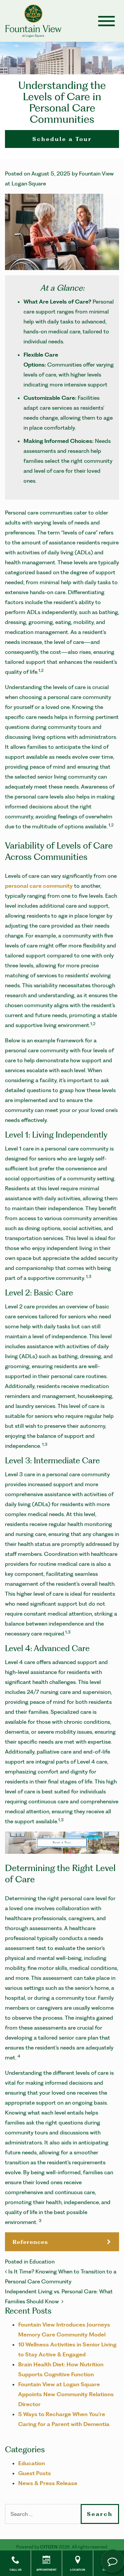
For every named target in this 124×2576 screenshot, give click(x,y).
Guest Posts (35, 2473)
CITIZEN (49, 2547)
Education (42, 2262)
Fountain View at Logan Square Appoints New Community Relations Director (66, 2394)
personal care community (39, 886)
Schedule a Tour (62, 139)
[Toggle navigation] (106, 21)
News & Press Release (48, 2483)
